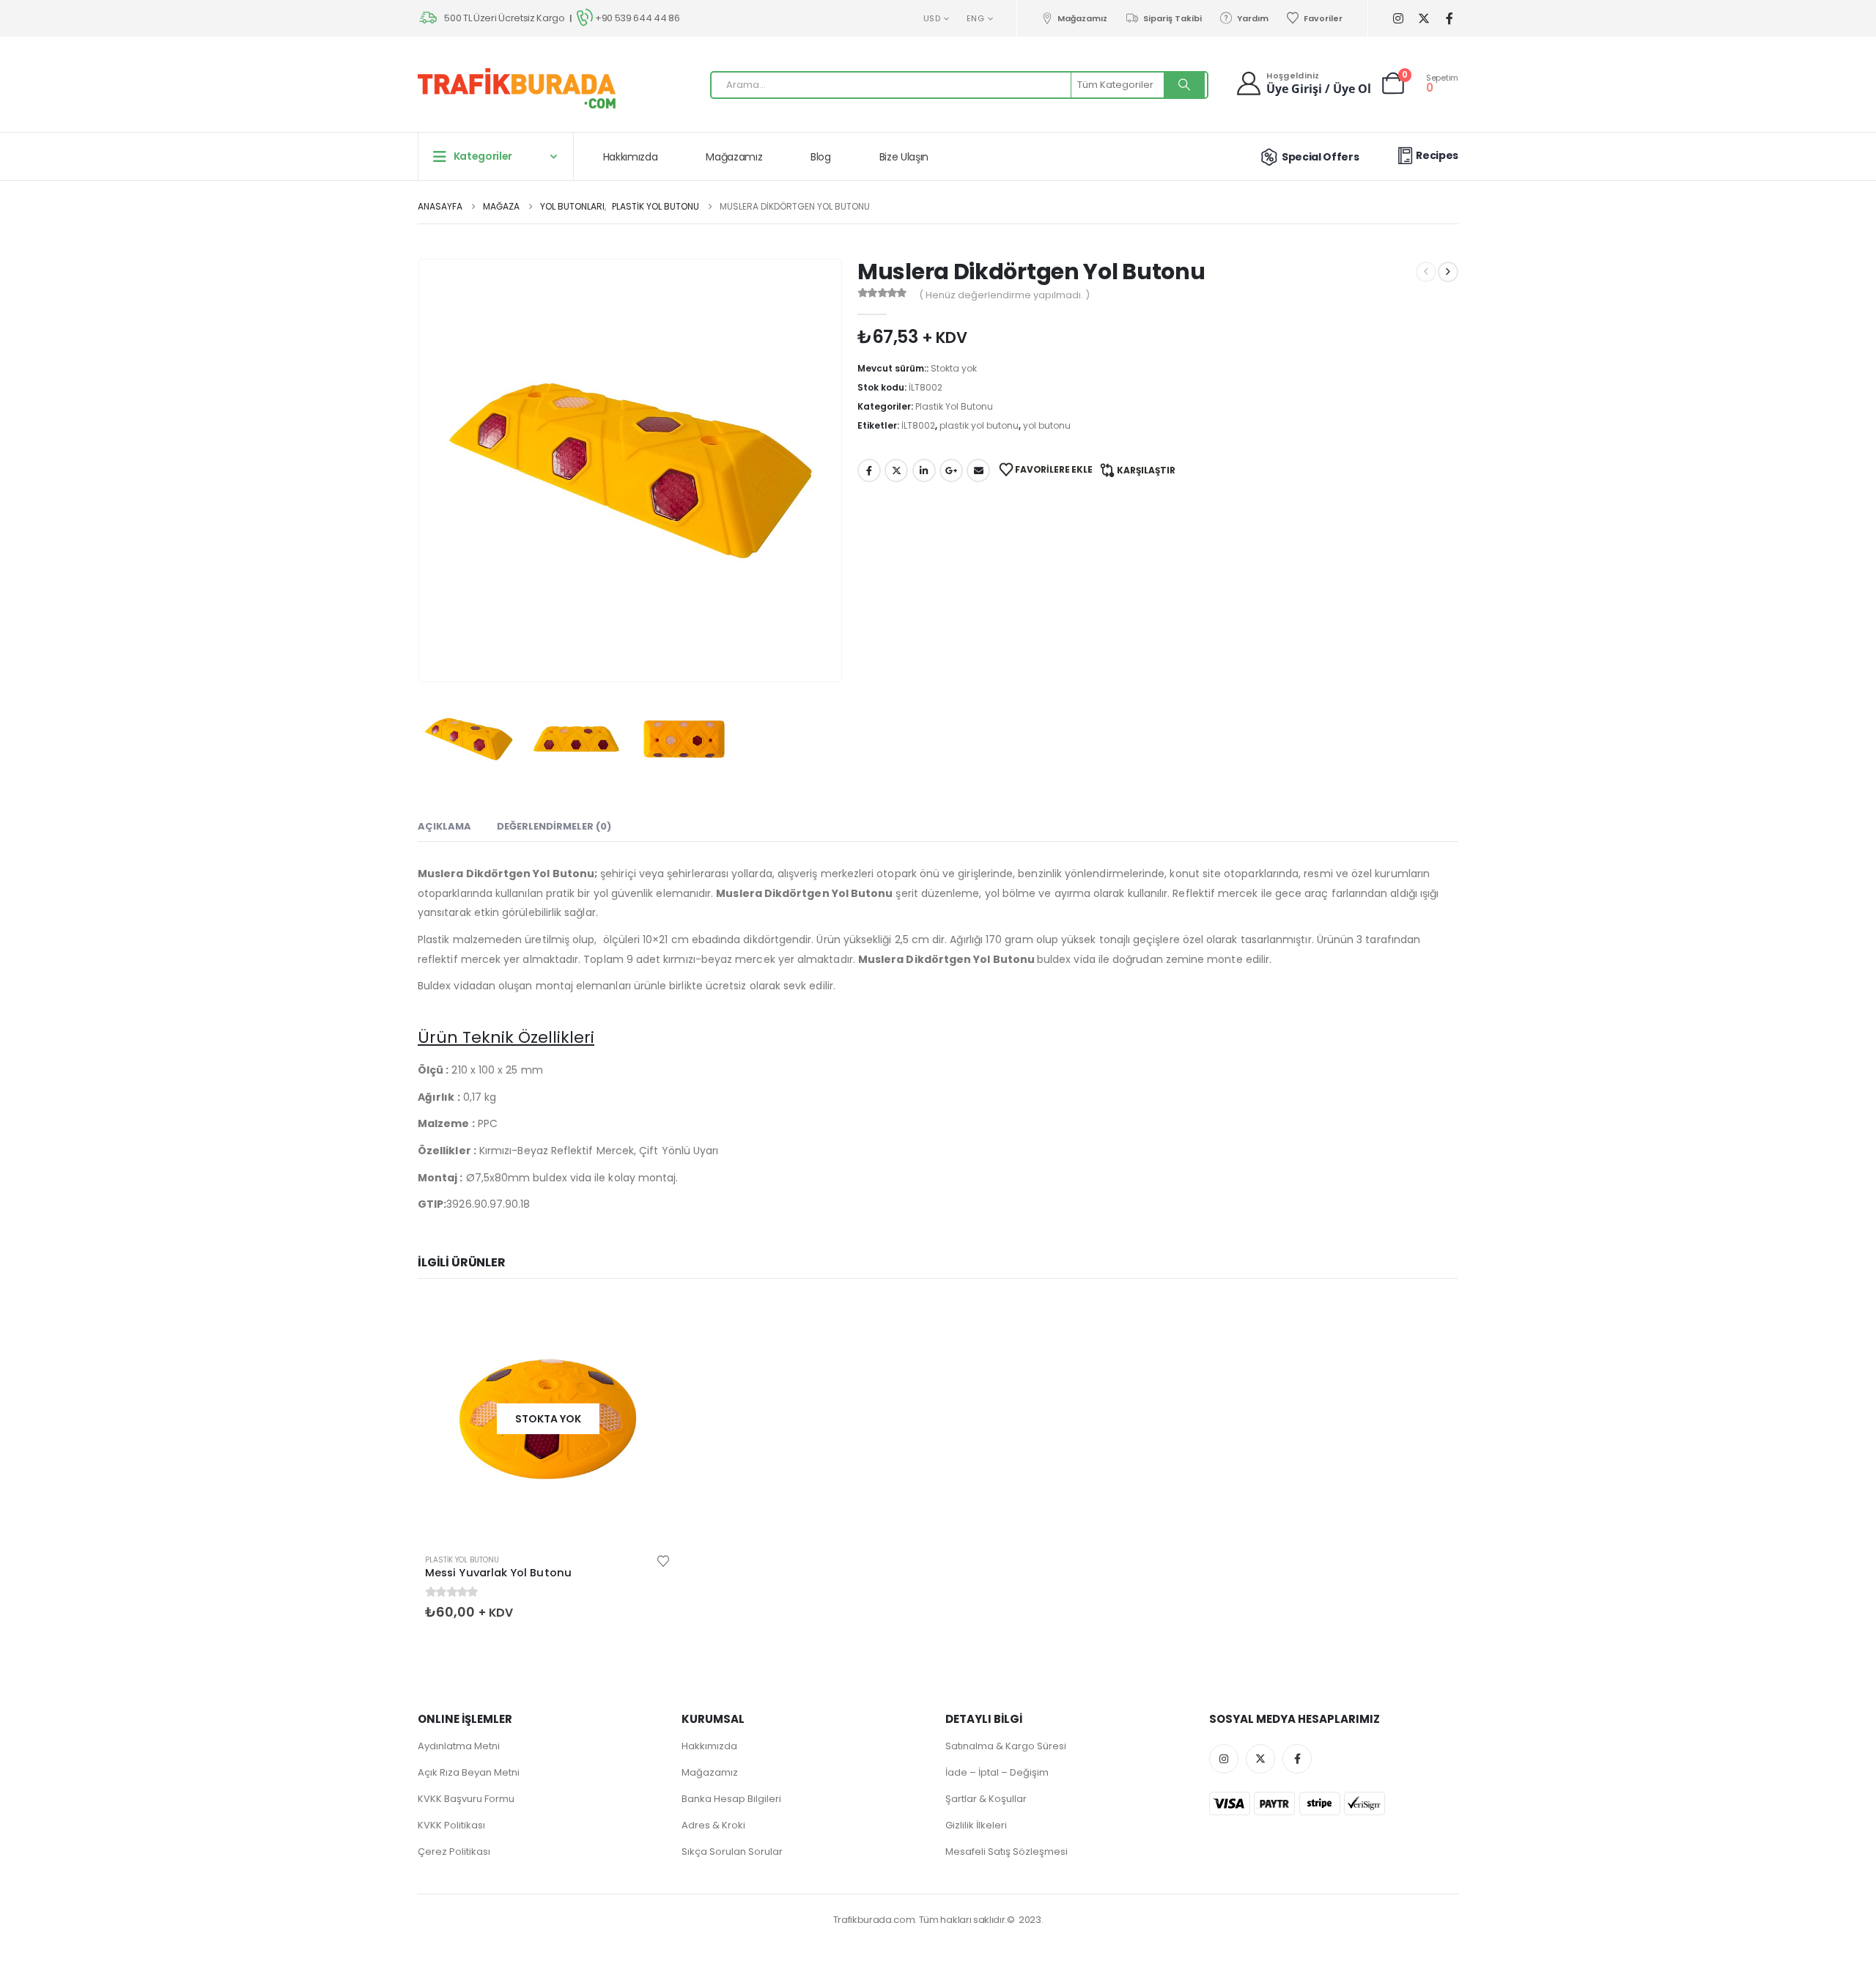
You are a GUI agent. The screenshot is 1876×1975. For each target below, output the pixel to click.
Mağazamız (1082, 18)
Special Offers (1320, 157)
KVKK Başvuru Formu (466, 1799)
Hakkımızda (631, 157)
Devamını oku (646, 1321)
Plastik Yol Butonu (954, 406)
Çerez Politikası (454, 1852)
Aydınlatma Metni (459, 1746)
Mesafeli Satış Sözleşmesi (1007, 1852)
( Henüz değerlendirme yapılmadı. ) (1004, 295)
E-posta (978, 470)
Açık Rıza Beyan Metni (469, 1772)
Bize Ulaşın (904, 157)
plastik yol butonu (979, 425)
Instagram (1224, 1759)
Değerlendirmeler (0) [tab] (554, 826)
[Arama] (1184, 85)
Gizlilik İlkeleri (976, 1825)
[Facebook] (1449, 19)
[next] (1448, 272)
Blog (821, 157)
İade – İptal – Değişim (997, 1772)
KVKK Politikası (451, 1825)
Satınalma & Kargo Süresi (1006, 1746)
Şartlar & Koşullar (986, 1799)
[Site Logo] (517, 88)
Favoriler (1323, 18)
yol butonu (1047, 425)
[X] (1423, 19)
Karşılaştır (1146, 470)
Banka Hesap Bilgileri (731, 1799)
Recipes (1437, 155)
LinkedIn (924, 470)
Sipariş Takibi (1172, 18)
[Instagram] (1398, 19)
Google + (951, 470)
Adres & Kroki (713, 1825)
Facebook (869, 470)
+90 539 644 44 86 (637, 18)
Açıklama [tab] (444, 826)
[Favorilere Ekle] (663, 1560)
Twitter (896, 470)
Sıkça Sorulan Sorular (732, 1852)
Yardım (1253, 18)
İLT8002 (918, 425)
